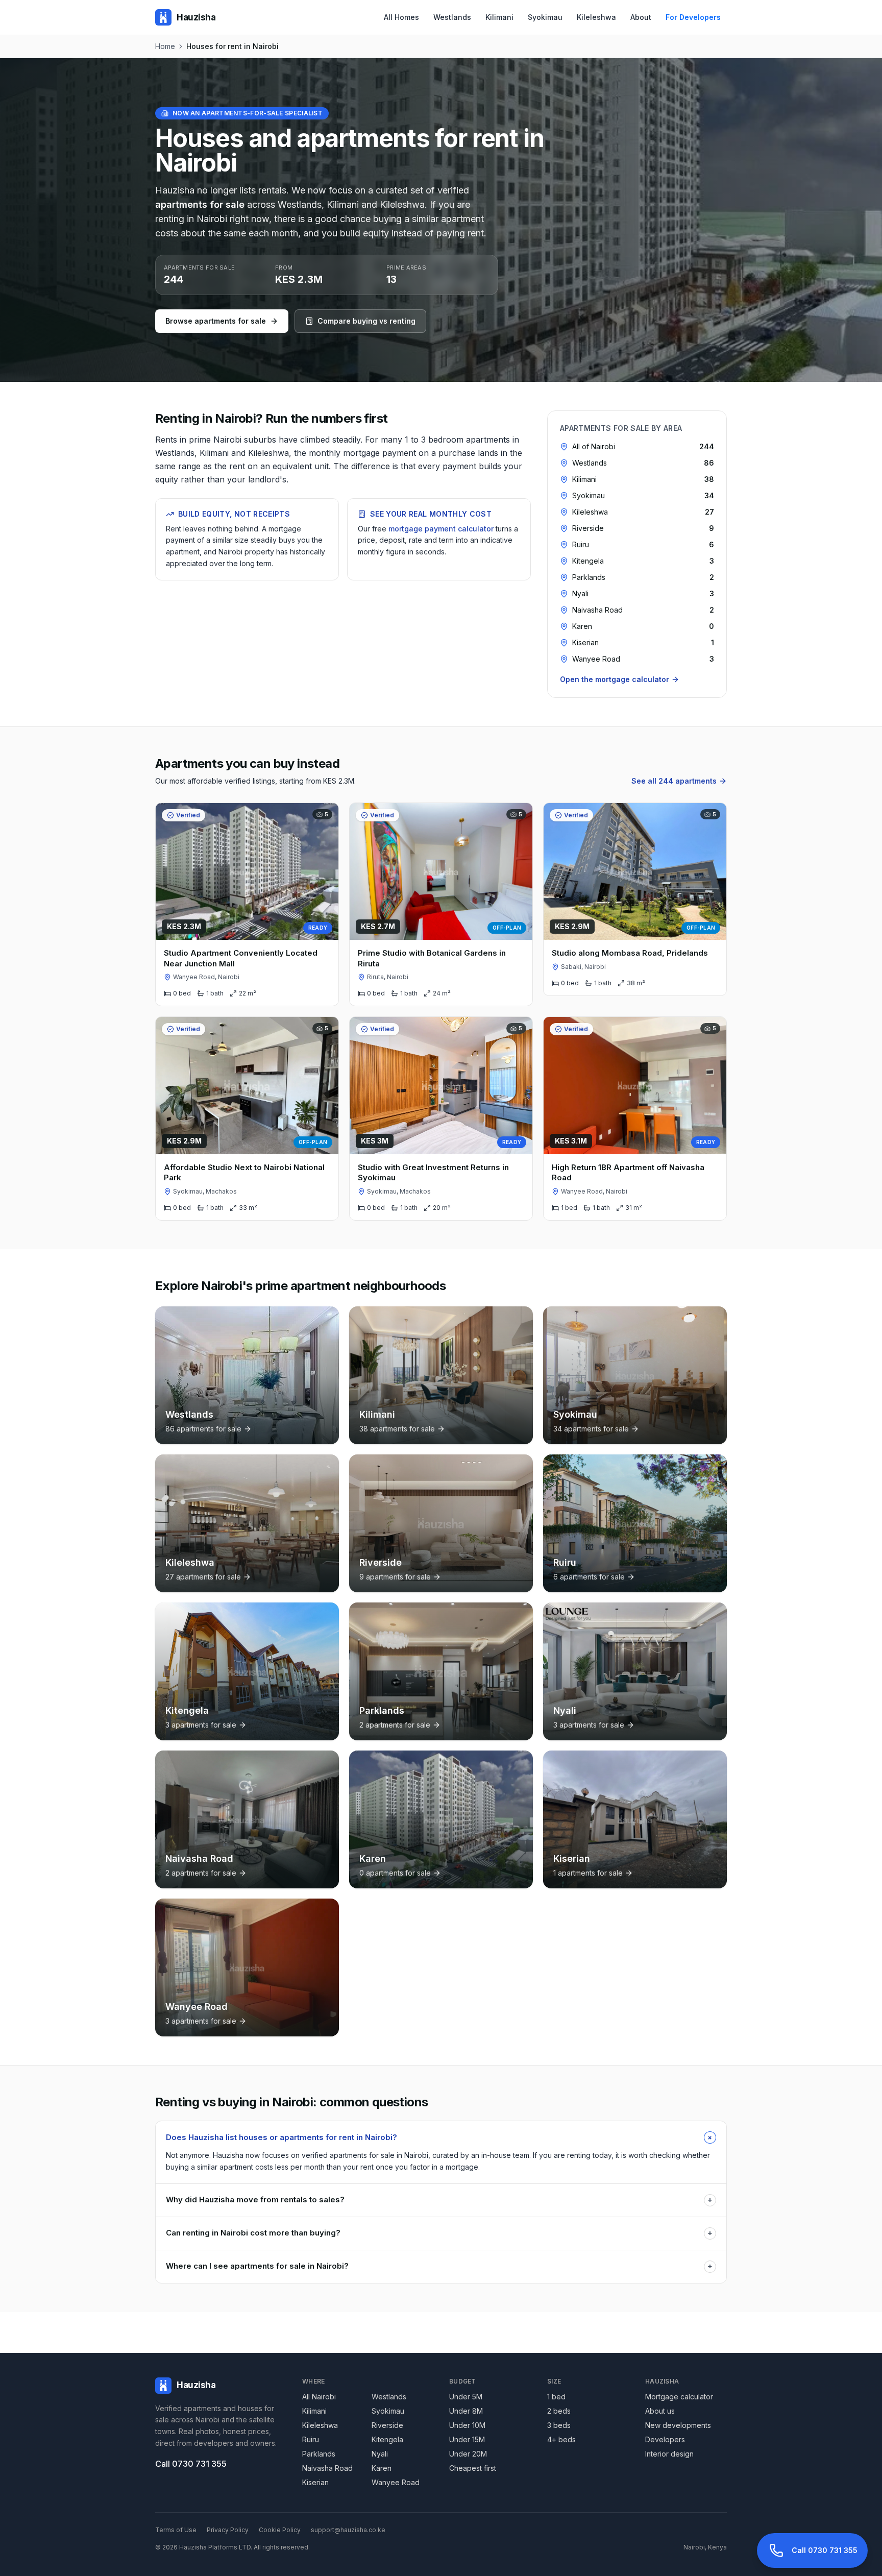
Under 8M (466, 2411)
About (641, 17)
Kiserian (315, 2482)
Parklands (319, 2454)
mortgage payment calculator (441, 529)
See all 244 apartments (674, 781)
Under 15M (467, 2439)
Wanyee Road (396, 2482)
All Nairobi (319, 2397)
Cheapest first (473, 2468)
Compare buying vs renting (366, 321)
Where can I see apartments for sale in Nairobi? (439, 2266)
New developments (678, 2425)
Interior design (669, 2454)
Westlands (452, 17)
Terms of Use (176, 2530)
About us (660, 2411)
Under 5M (466, 2397)
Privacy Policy (228, 2530)
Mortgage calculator (679, 2397)
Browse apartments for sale (216, 321)
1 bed (556, 2397)
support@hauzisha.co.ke (348, 2530)
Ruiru (311, 2439)
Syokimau (545, 17)
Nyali (380, 2454)
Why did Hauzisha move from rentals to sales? (439, 2200)
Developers (665, 2439)
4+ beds (561, 2439)
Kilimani (499, 17)
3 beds (559, 2425)
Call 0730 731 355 (191, 2464)
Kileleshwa (596, 17)
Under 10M (467, 2425)
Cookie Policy (280, 2530)
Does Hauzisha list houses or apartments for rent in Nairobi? (441, 2137)
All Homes (401, 17)
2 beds (559, 2411)
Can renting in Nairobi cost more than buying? (439, 2233)
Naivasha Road (327, 2468)
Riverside (387, 2425)
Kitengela (387, 2439)
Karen (382, 2468)
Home (165, 46)
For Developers (693, 17)
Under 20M (468, 2454)
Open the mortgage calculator (615, 679)
